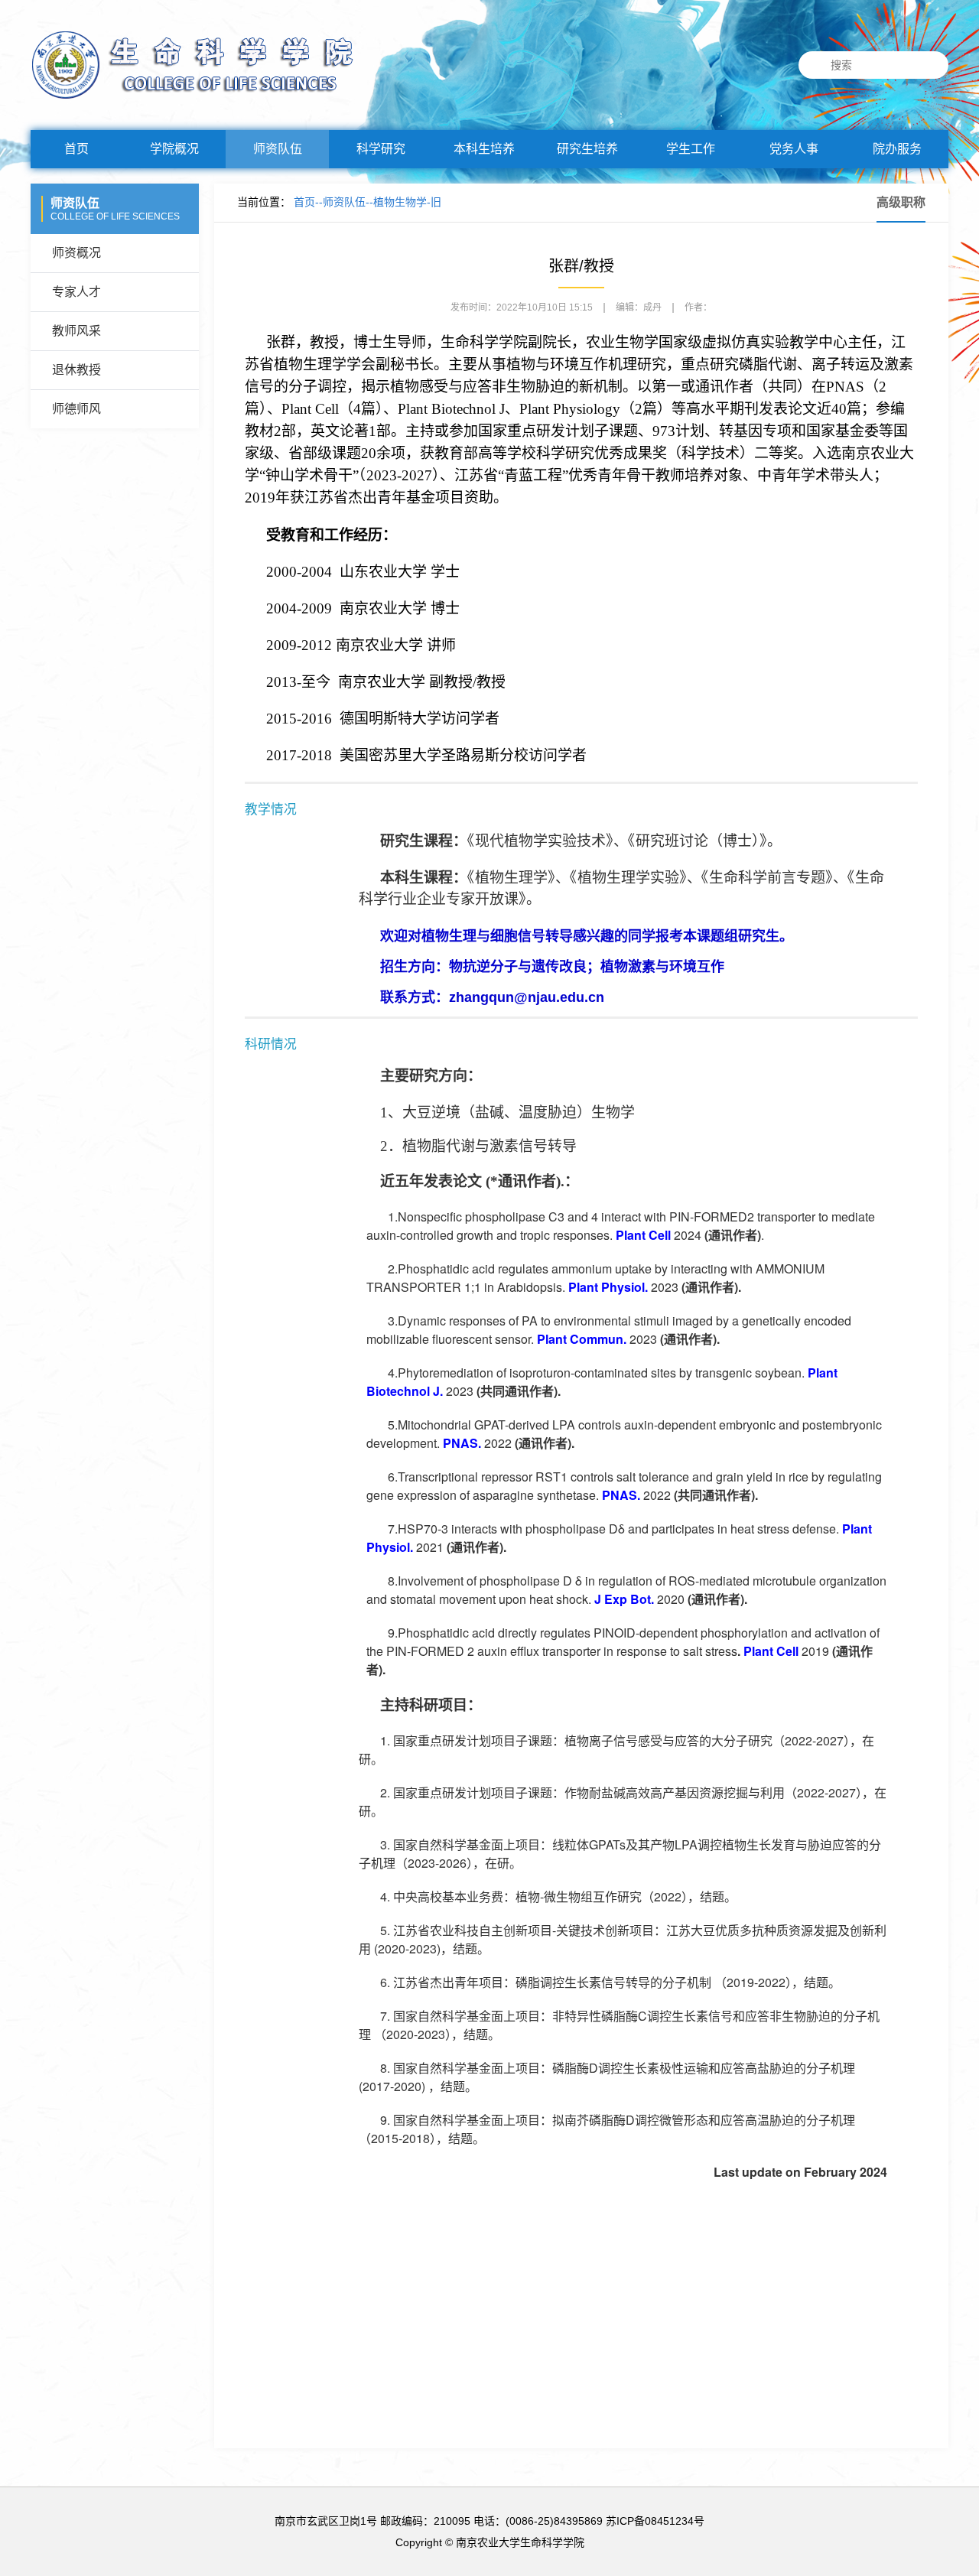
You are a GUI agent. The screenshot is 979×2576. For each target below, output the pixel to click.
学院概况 (174, 149)
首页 (76, 149)
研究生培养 (587, 149)
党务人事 (794, 149)
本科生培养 (484, 149)
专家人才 (76, 292)
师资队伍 (278, 149)
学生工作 (691, 149)
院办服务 (897, 149)
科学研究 (381, 149)
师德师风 (76, 409)
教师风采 (76, 331)
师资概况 (76, 253)
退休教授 (76, 370)
